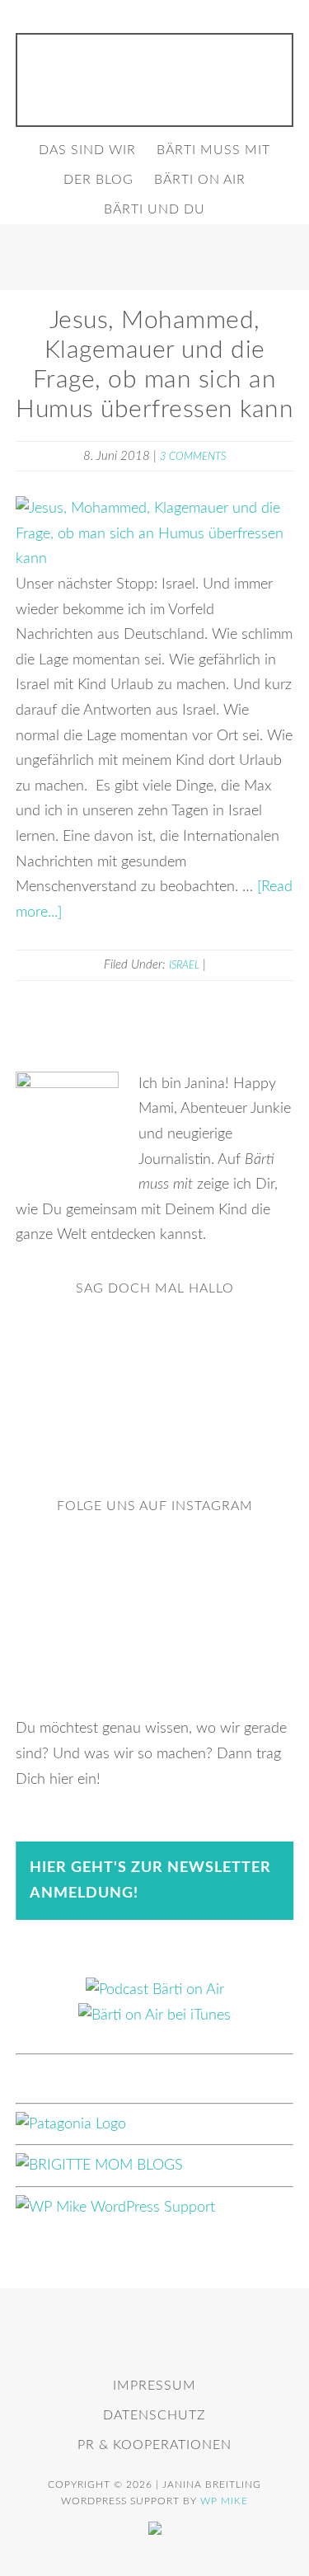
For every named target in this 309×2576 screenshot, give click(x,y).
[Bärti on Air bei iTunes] (154, 2015)
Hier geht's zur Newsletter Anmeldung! (150, 1881)
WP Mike (224, 2501)
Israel (184, 966)
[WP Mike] (115, 2208)
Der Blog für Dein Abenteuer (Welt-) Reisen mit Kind (155, 76)
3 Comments (193, 457)
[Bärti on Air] (155, 1990)
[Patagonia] (71, 2124)
